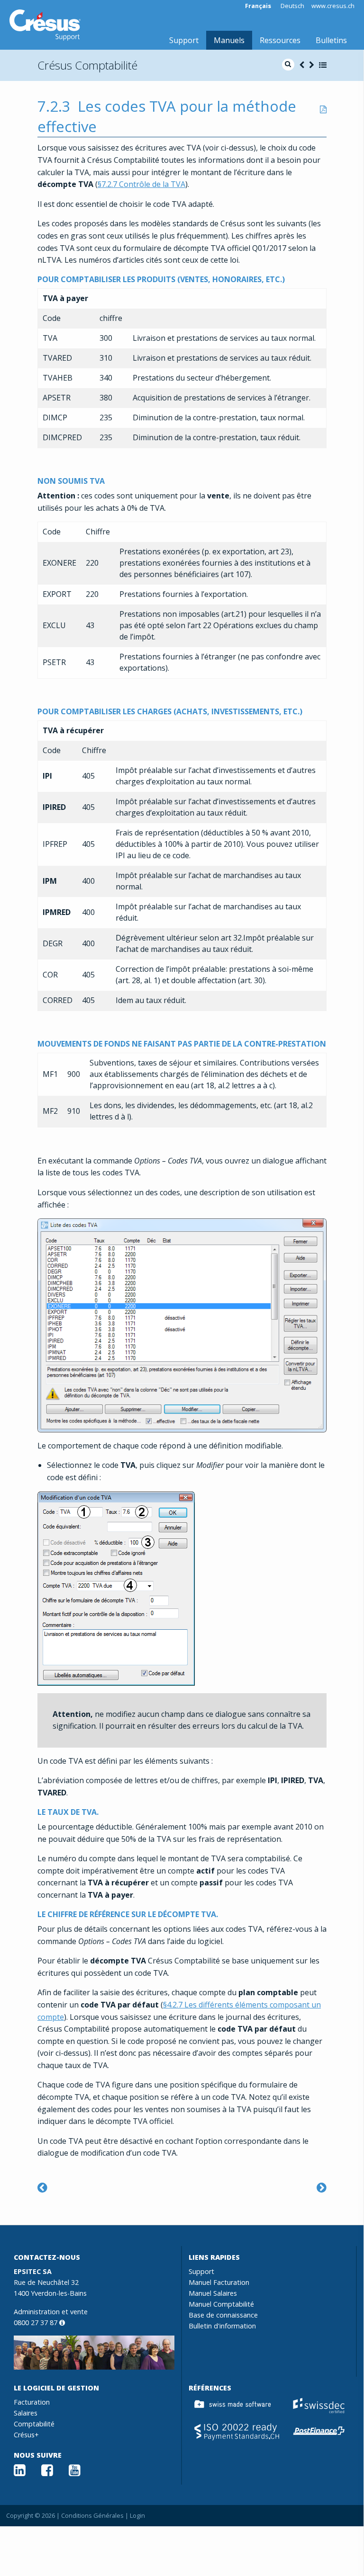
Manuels (229, 40)
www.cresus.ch (333, 6)
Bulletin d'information (222, 2326)
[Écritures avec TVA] (42, 2187)
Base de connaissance (223, 2315)
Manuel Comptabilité (221, 2304)
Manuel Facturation (219, 2282)
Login (137, 2515)
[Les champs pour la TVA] (322, 2187)
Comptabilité (34, 2424)
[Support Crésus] (45, 25)
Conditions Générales (92, 2515)
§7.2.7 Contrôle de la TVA (141, 184)
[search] (288, 65)
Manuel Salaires (213, 2293)
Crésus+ (26, 2435)
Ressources (280, 40)
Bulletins (331, 40)
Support (184, 40)
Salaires (26, 2413)
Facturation (32, 2402)
